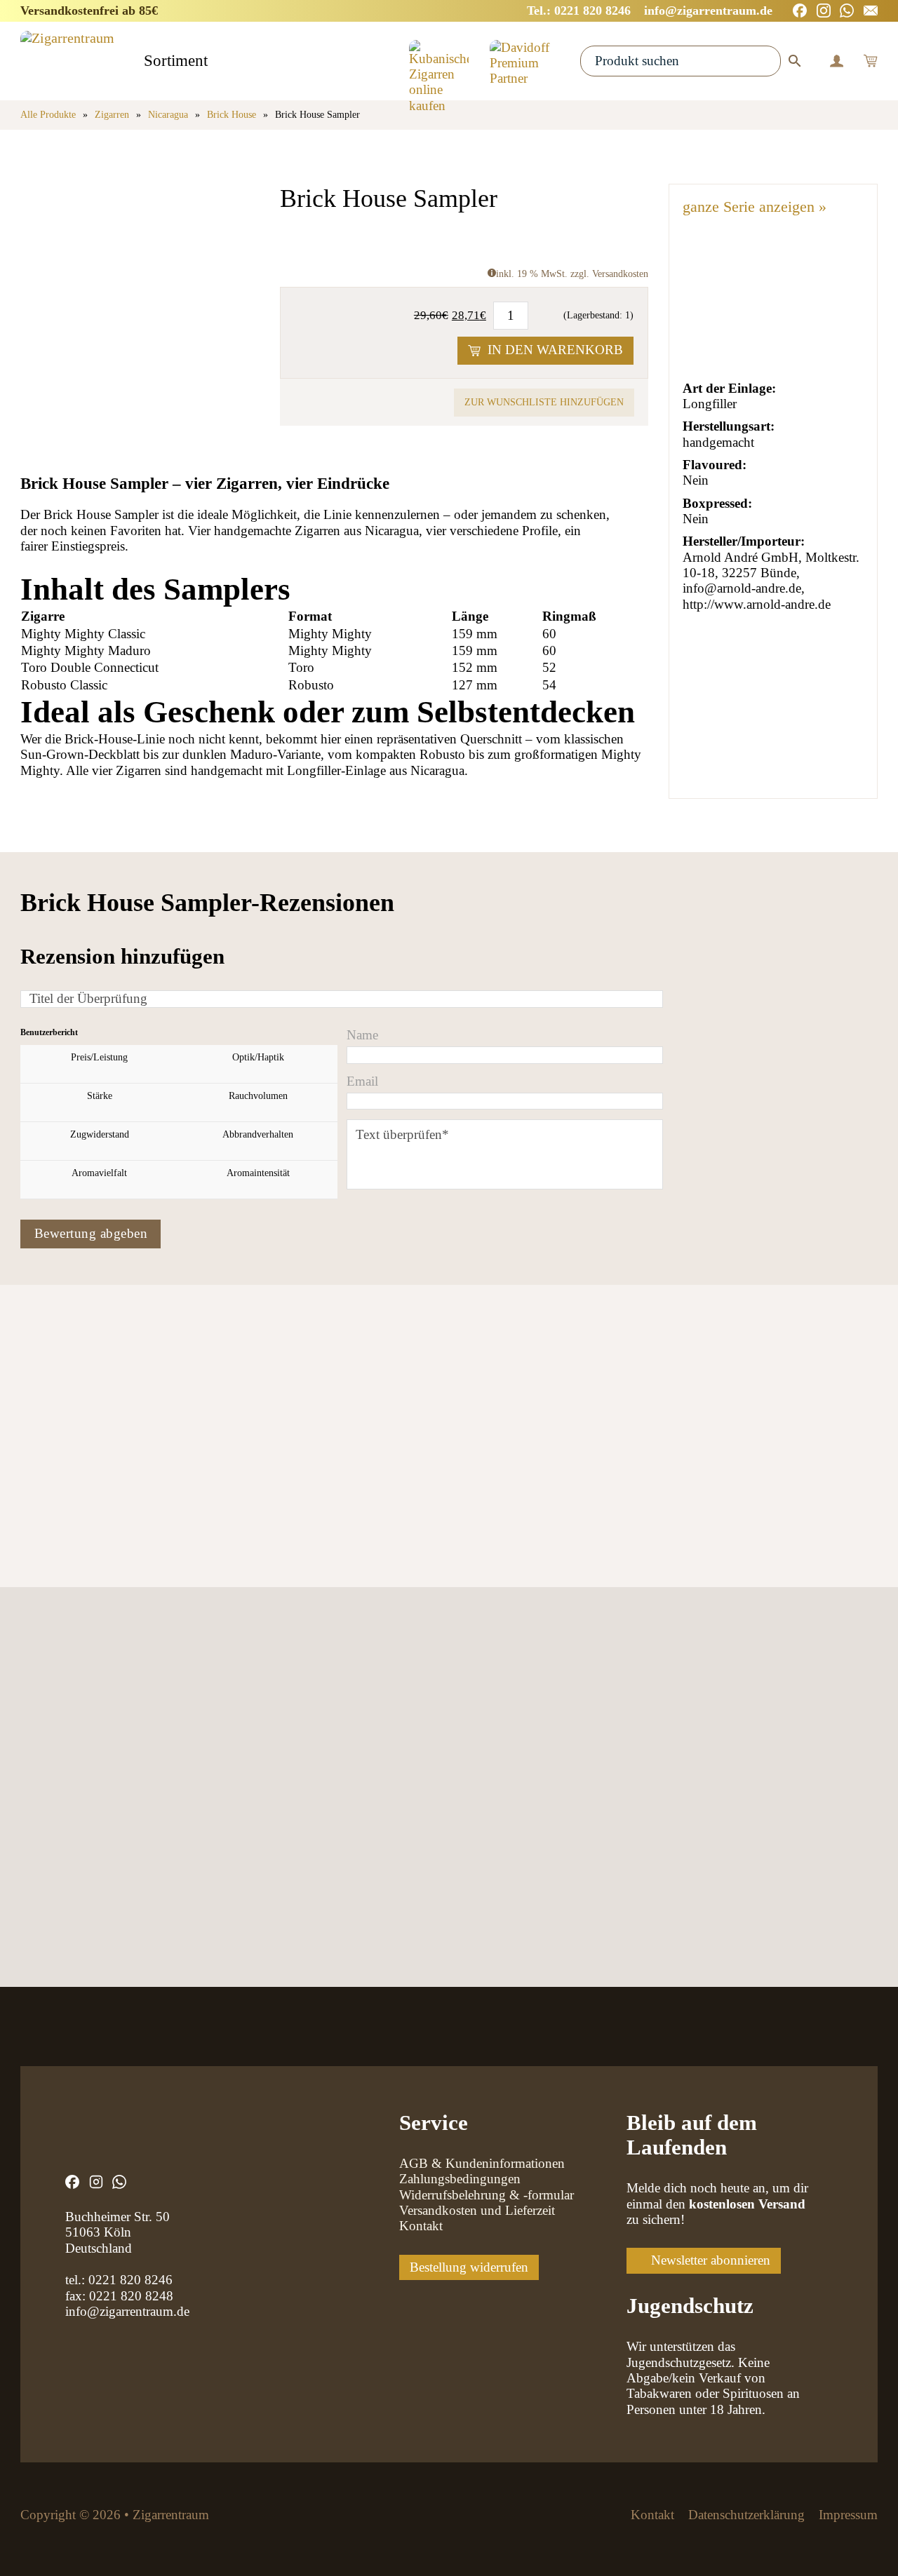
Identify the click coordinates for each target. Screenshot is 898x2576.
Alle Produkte (48, 115)
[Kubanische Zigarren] (439, 61)
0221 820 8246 (130, 2280)
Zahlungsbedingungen (460, 2179)
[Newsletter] (871, 11)
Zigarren (112, 115)
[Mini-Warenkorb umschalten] (870, 61)
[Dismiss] (891, 7)
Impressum (848, 2515)
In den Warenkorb (555, 350)
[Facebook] (800, 11)
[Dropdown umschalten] (220, 62)
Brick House (232, 115)
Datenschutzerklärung (746, 2515)
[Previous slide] (35, 1461)
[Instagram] (824, 11)
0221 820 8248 (131, 2296)
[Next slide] (86, 1461)
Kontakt (421, 2226)
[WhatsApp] (847, 11)
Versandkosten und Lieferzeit (477, 2210)
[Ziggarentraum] (67, 61)
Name (362, 1035)
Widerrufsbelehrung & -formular (487, 2195)
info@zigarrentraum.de (127, 2311)
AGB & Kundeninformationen (482, 2163)
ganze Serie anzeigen (755, 207)
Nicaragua (168, 115)
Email (362, 1081)
